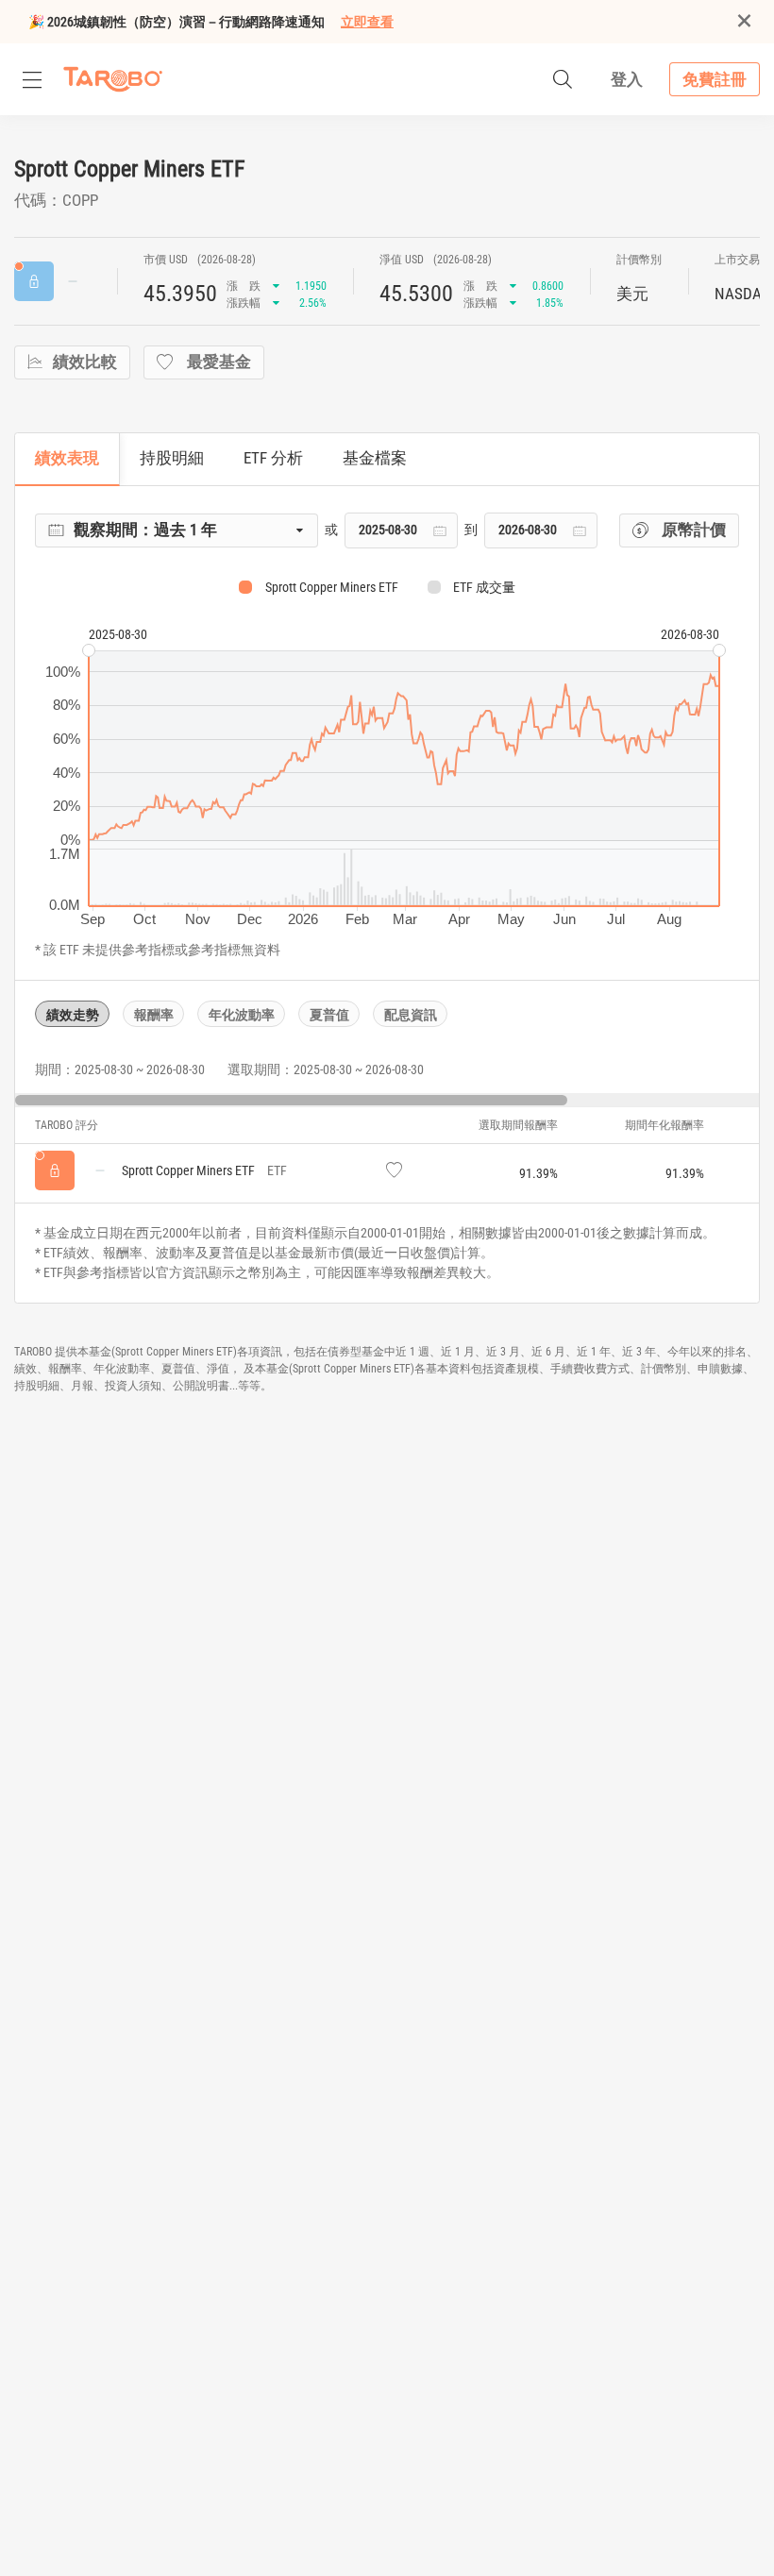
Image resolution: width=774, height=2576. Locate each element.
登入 (627, 79)
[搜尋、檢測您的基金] (563, 79)
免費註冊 (715, 79)
